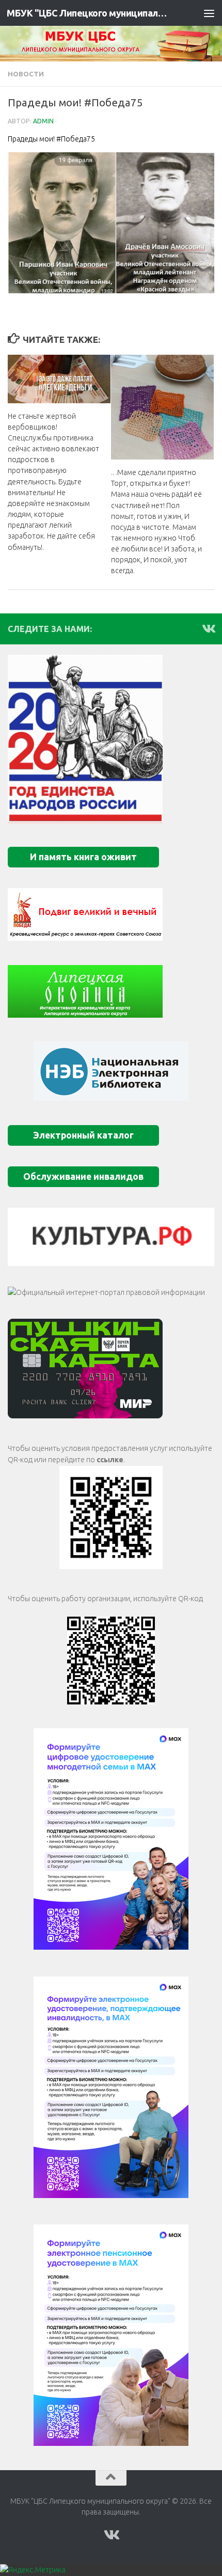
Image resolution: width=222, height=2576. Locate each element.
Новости (26, 74)
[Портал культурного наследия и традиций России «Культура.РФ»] (111, 1237)
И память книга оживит (83, 857)
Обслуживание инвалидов (83, 1176)
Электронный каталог (83, 1135)
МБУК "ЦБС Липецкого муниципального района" (87, 13)
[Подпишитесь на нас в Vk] (208, 628)
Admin (43, 121)
